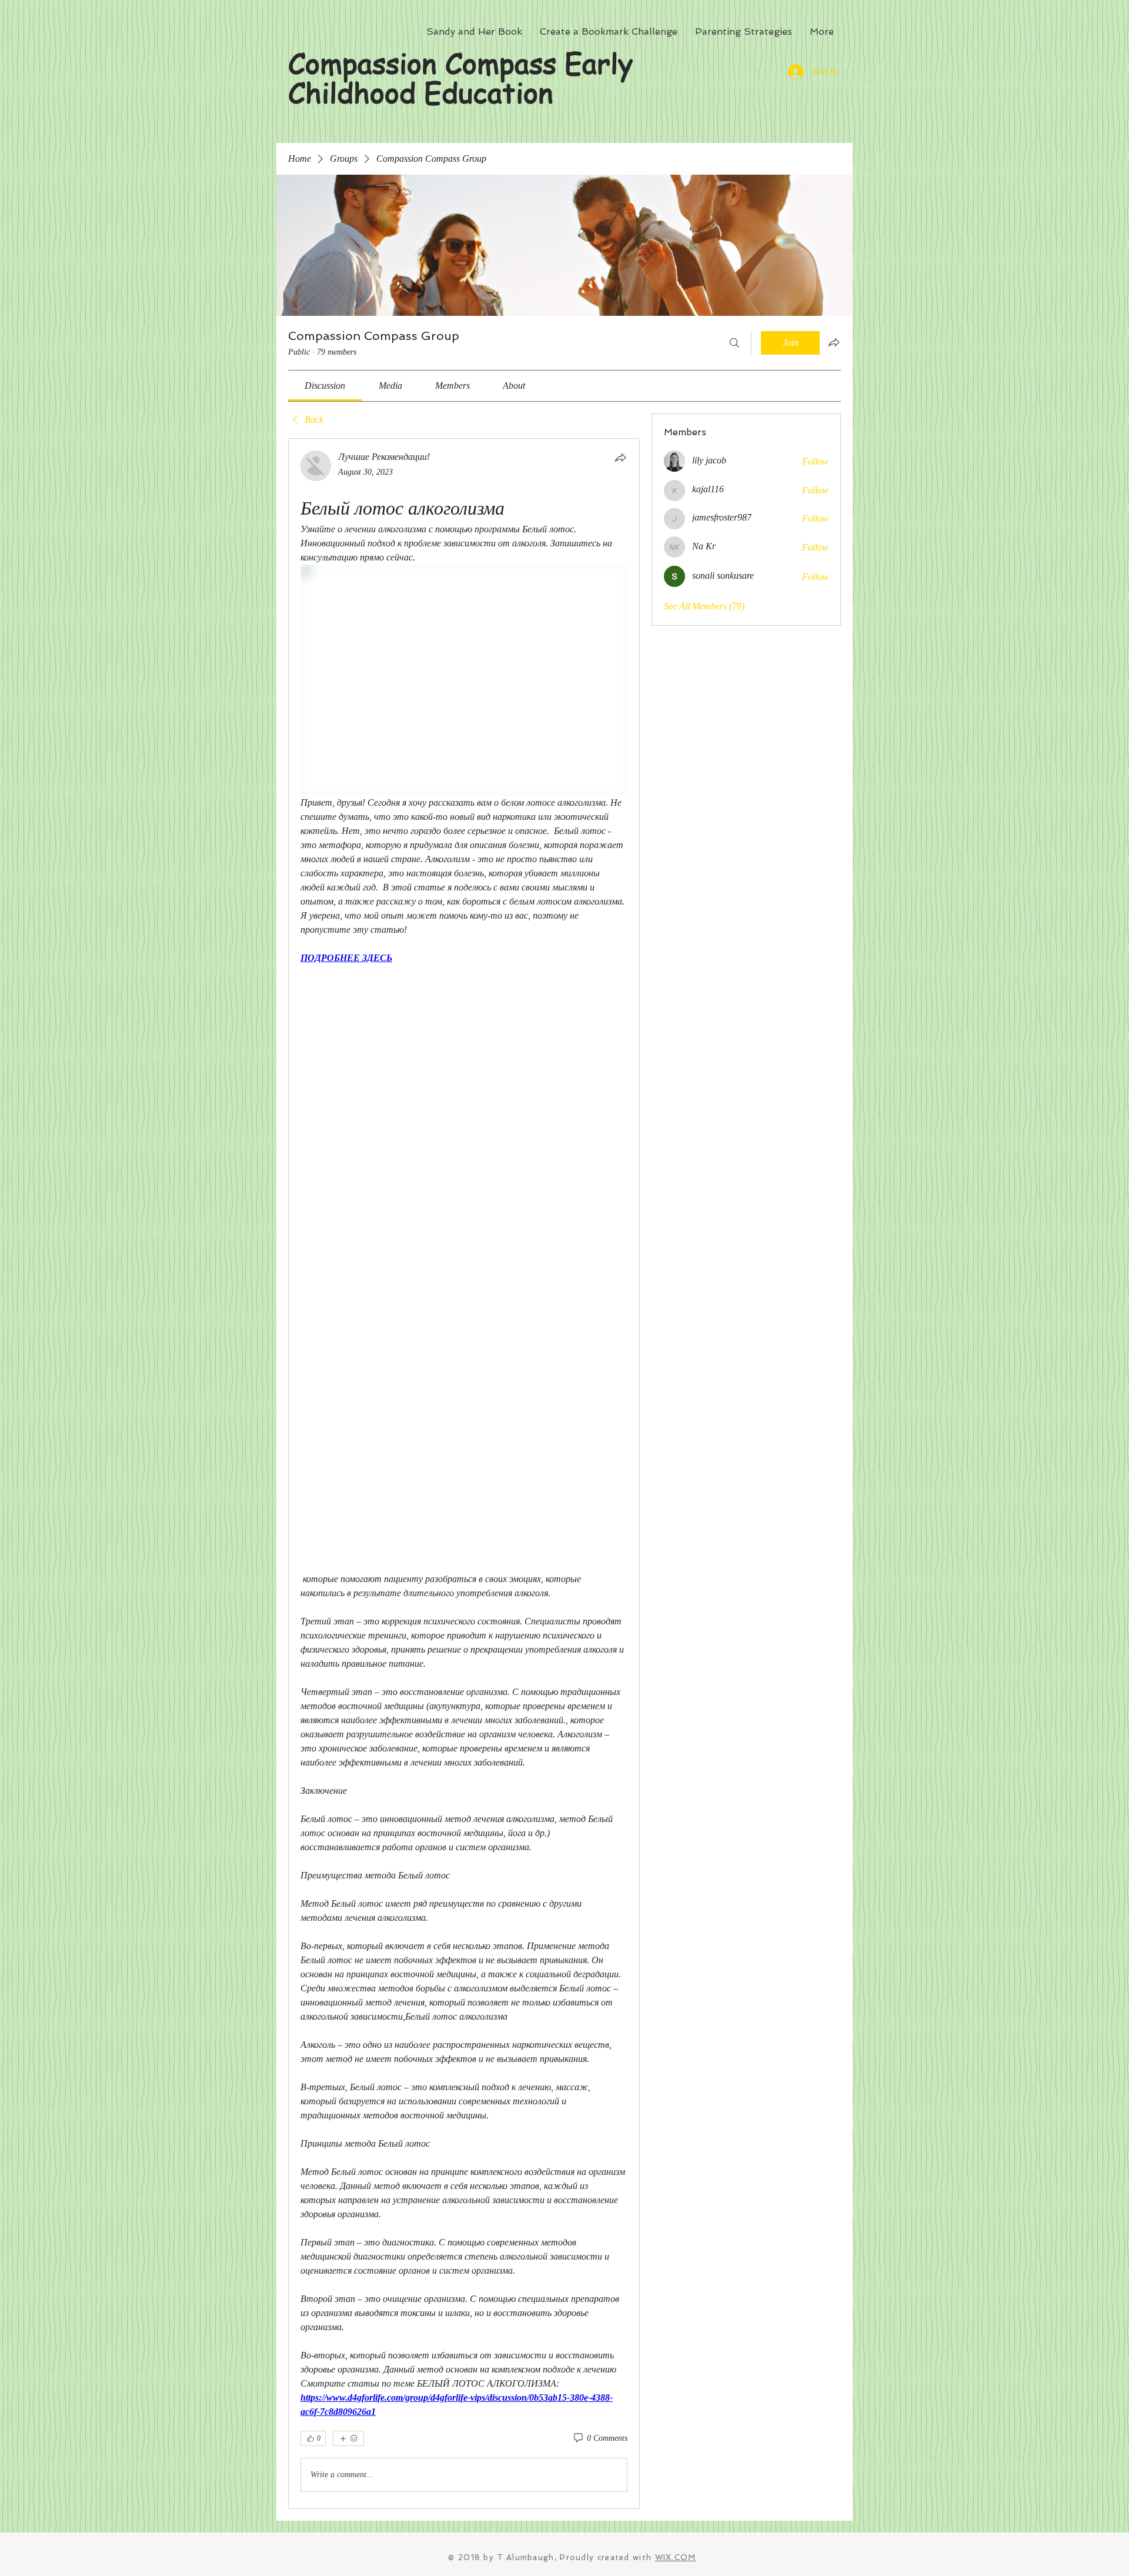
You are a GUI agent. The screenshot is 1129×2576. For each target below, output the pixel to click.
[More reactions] (348, 2438)
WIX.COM (676, 2557)
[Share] (620, 458)
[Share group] (834, 342)
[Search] (734, 343)
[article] (464, 1474)
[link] (325, 386)
